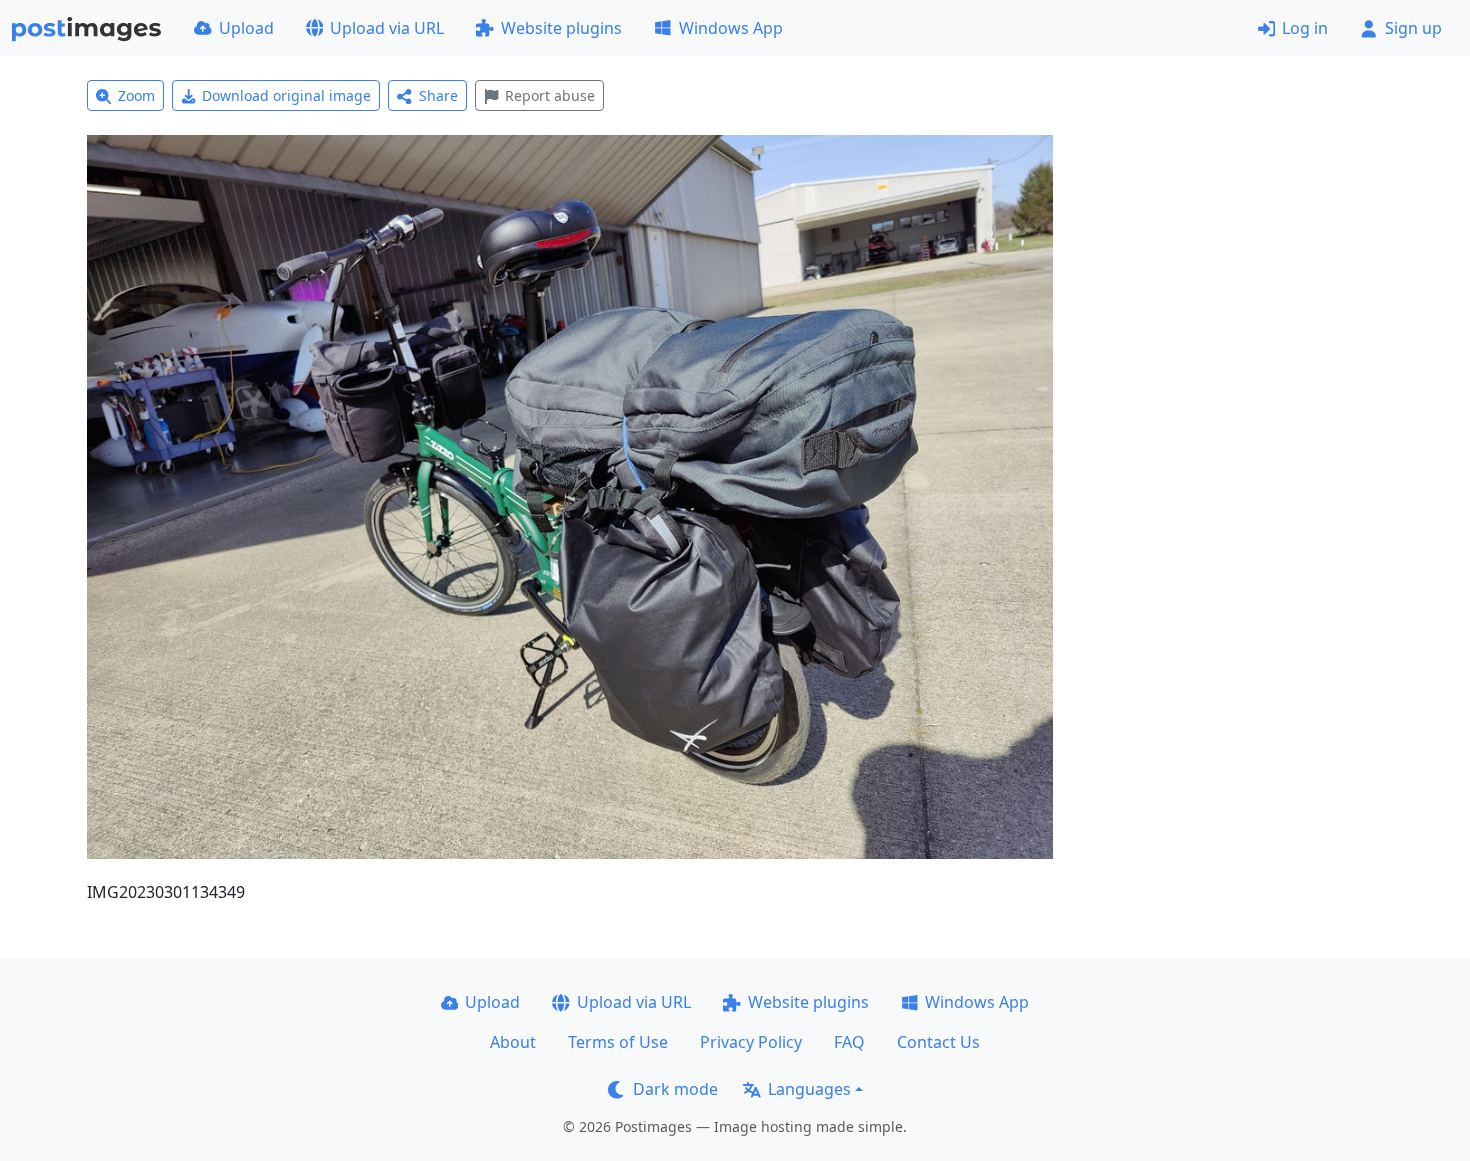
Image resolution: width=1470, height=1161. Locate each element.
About (513, 1042)
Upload (246, 28)
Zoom (136, 95)
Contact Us (938, 1042)
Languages (809, 1089)
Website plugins (561, 28)
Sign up (1413, 28)
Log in (1305, 28)
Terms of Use (618, 1042)
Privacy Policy (751, 1042)
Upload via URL (387, 28)
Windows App (731, 28)
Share (438, 95)
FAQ (849, 1042)
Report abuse (550, 95)
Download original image (286, 95)
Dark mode (675, 1089)
